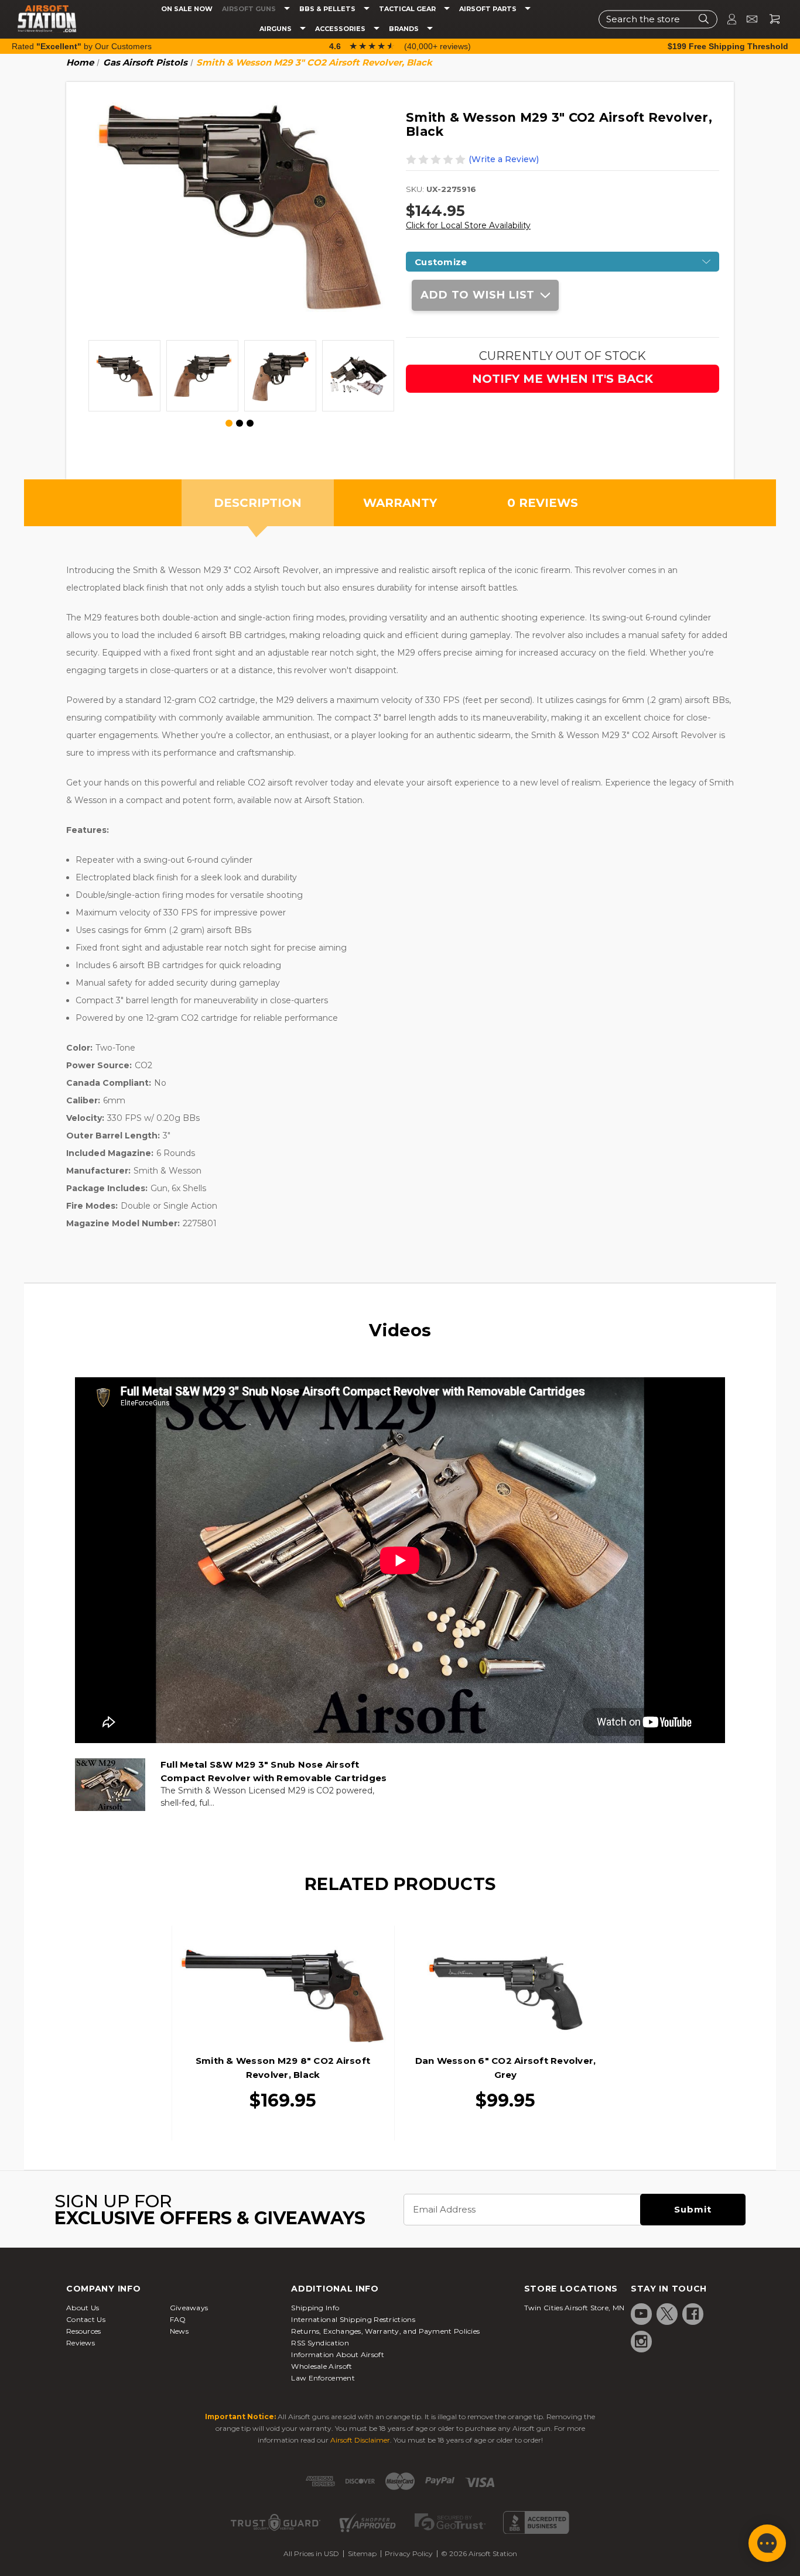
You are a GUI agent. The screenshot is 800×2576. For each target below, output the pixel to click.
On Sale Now (187, 9)
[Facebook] (693, 2314)
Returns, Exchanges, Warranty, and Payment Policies (385, 2331)
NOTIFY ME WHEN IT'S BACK (563, 379)
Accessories (341, 29)
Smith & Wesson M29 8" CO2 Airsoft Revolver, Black (283, 2068)
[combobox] (658, 19)
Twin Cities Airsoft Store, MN (575, 2308)
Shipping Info (315, 2308)
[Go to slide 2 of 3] (240, 423)
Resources (84, 2331)
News (179, 2331)
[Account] (727, 19)
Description (258, 503)
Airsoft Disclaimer (360, 2440)
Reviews (81, 2343)
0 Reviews (543, 503)
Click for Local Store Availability (468, 225)
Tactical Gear (408, 9)
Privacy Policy (409, 2553)
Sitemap (362, 2553)
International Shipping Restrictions (353, 2319)
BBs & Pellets (328, 9)
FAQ (178, 2319)
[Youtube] (641, 2314)
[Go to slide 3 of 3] (250, 423)
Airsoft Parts (489, 9)
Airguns (276, 29)
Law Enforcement (323, 2378)
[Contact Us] (747, 19)
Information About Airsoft (338, 2354)
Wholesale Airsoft (322, 2366)
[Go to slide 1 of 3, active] (230, 424)
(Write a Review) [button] (504, 159)
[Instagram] (641, 2341)
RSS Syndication (320, 2343)
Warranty (400, 503)
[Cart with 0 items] (770, 19)
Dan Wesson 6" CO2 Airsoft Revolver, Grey (506, 2068)
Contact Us (86, 2319)
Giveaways (189, 2308)
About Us (83, 2308)
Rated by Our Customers (82, 46)
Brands (405, 29)
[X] (667, 2314)
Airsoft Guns (250, 9)
